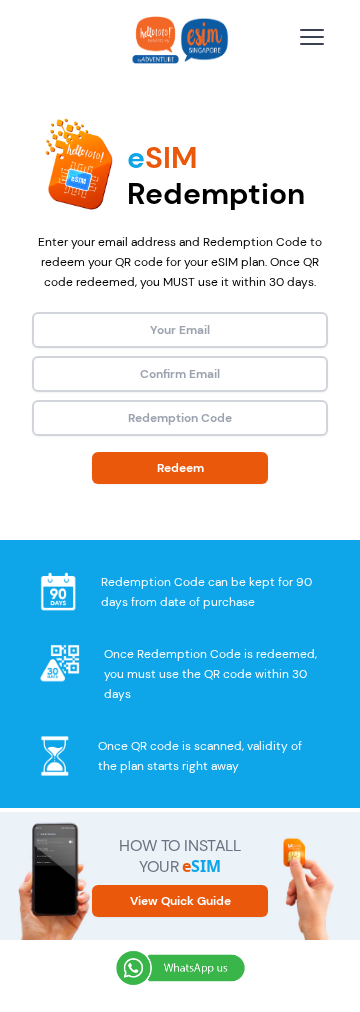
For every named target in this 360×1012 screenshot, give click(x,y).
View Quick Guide (180, 901)
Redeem (180, 468)
